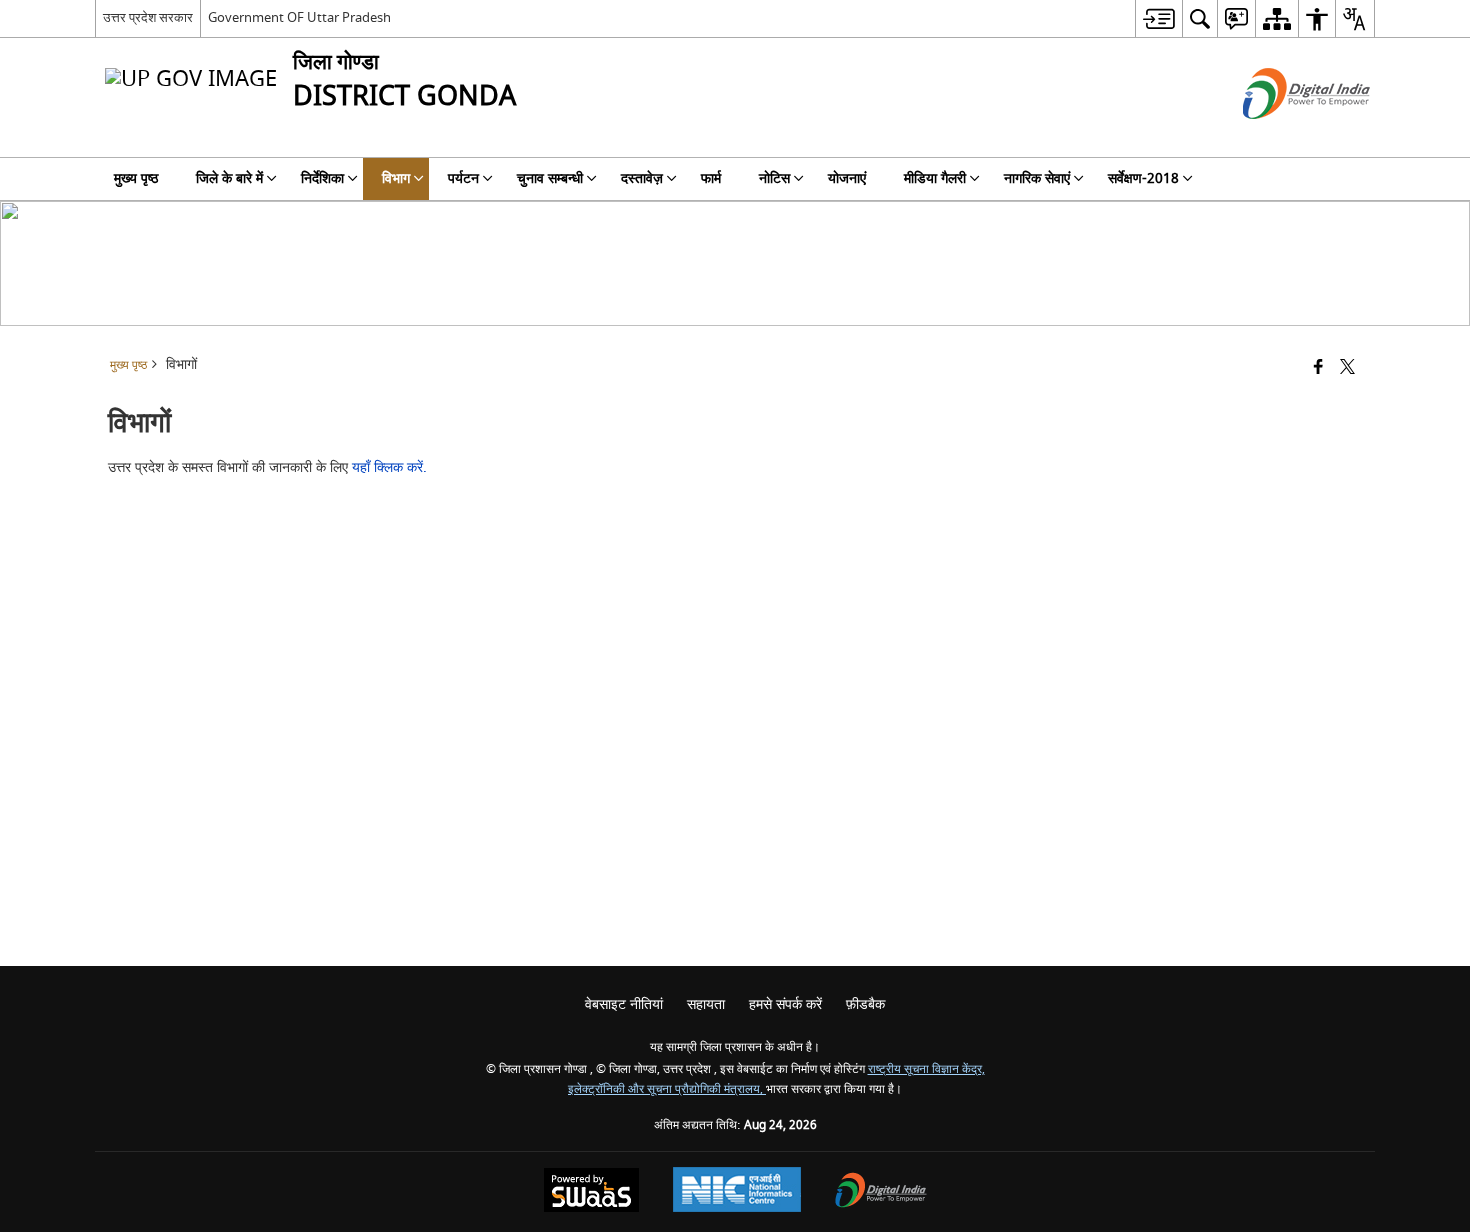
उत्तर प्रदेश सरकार (148, 17)
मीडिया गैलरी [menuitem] (935, 178)
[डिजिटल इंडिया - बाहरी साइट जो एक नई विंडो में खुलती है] (1281, 136)
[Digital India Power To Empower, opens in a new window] (881, 1192)
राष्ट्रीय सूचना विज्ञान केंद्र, (926, 1069)
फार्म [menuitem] (711, 178)
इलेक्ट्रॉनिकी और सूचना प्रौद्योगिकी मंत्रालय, (667, 1089)
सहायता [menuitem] (706, 1004)
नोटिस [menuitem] (774, 178)
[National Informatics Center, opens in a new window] (737, 1192)
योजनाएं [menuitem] (847, 178)
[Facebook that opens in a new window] (1318, 368)
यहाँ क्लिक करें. (389, 467)
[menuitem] (1158, 18)
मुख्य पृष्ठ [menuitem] (136, 178)
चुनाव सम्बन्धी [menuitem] (550, 178)
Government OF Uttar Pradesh (299, 17)
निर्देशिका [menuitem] (322, 178)
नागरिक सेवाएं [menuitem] (1037, 178)
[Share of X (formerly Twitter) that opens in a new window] (1347, 368)
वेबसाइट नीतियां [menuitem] (624, 1004)
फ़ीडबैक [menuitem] (865, 1004)
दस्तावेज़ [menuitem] (642, 178)
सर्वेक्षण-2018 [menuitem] (1143, 178)
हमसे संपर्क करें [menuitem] (785, 1004)
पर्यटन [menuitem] (463, 178)
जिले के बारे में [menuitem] (229, 178)
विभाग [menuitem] (396, 178)
